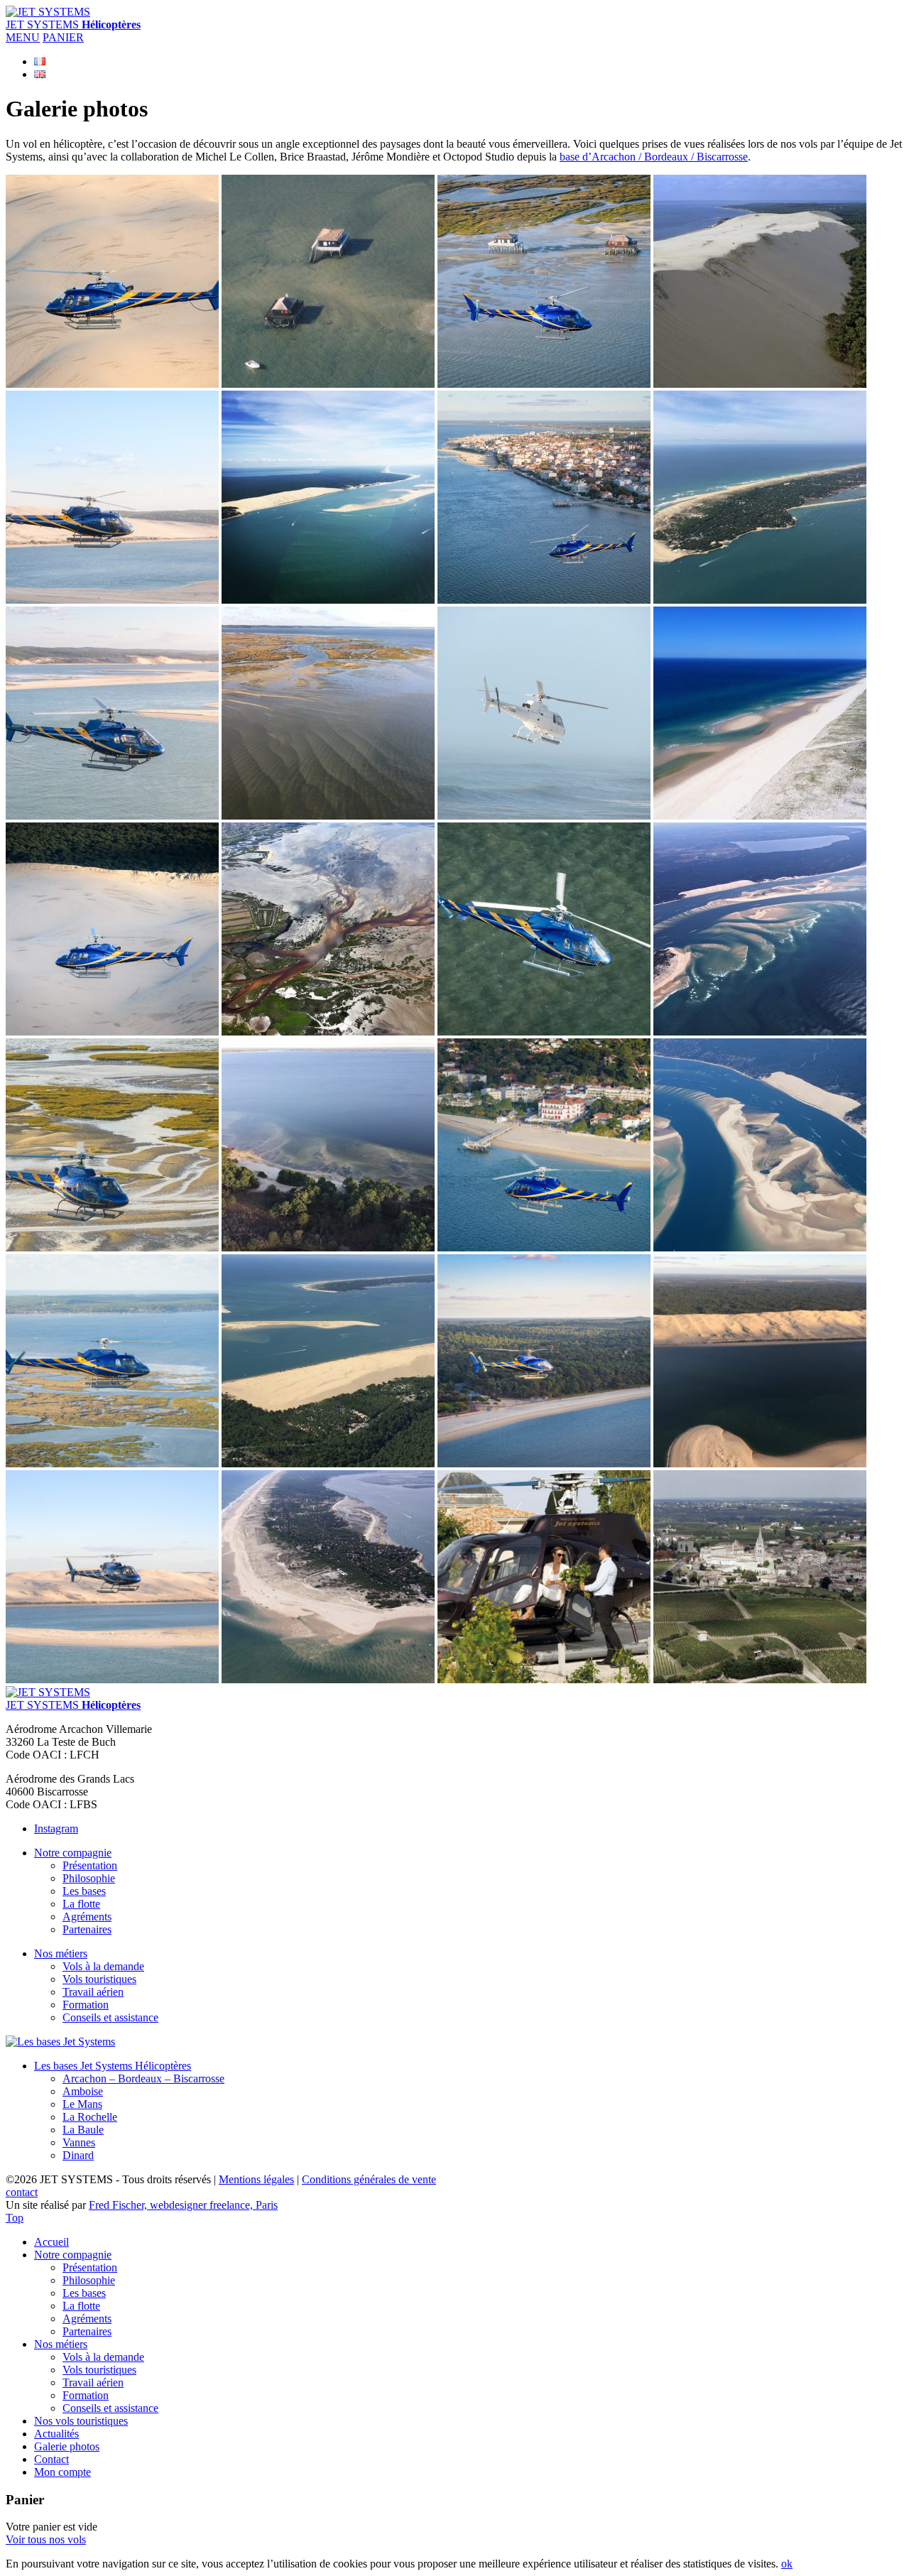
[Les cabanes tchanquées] (328, 384)
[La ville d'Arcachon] (544, 600)
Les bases (84, 1891)
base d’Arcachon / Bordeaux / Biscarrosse (654, 157)
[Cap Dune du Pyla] (760, 384)
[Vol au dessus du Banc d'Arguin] (112, 816)
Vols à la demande (103, 1966)
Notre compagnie (73, 1853)
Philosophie (89, 1878)
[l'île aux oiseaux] (112, 1248)
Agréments (87, 1917)
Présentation (90, 1865)
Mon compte (62, 2472)
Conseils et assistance (110, 2017)
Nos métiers (61, 1953)
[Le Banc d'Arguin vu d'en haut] (760, 1032)
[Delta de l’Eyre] (328, 1032)
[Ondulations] (328, 816)
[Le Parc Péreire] (544, 1463)
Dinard (78, 2155)
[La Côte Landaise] (760, 816)
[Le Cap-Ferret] (760, 600)
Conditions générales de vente (369, 2179)
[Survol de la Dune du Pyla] (112, 1032)
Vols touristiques (99, 1979)
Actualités (56, 2434)
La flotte (81, 1904)
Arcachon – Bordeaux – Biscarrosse (143, 2078)
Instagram (56, 1828)
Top (15, 2218)
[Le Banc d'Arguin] (328, 1463)
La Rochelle (90, 2117)
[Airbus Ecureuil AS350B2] (544, 1032)
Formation (86, 2005)
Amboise (83, 2091)
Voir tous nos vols (46, 2539)
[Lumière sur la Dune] (760, 1463)
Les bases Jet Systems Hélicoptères (113, 2066)
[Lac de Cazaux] (328, 1248)
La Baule (83, 2130)
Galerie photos (67, 2446)
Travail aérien (93, 1992)
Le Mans (82, 2104)
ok (787, 2564)
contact (22, 2192)
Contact (51, 2459)
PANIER (63, 37)
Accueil (51, 2242)
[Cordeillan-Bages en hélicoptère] (544, 1679)
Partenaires (87, 1929)
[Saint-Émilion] (760, 1679)
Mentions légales (256, 2179)
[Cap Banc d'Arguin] (760, 1248)
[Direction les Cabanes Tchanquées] (112, 1463)
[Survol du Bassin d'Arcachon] (112, 600)
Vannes (79, 2142)
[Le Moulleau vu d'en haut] (544, 1248)
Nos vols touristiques (81, 2421)
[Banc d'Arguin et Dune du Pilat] (328, 600)
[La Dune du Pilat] (112, 384)
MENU (23, 37)
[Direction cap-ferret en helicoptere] (112, 1679)
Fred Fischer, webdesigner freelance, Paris (183, 2205)
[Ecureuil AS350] (544, 816)
